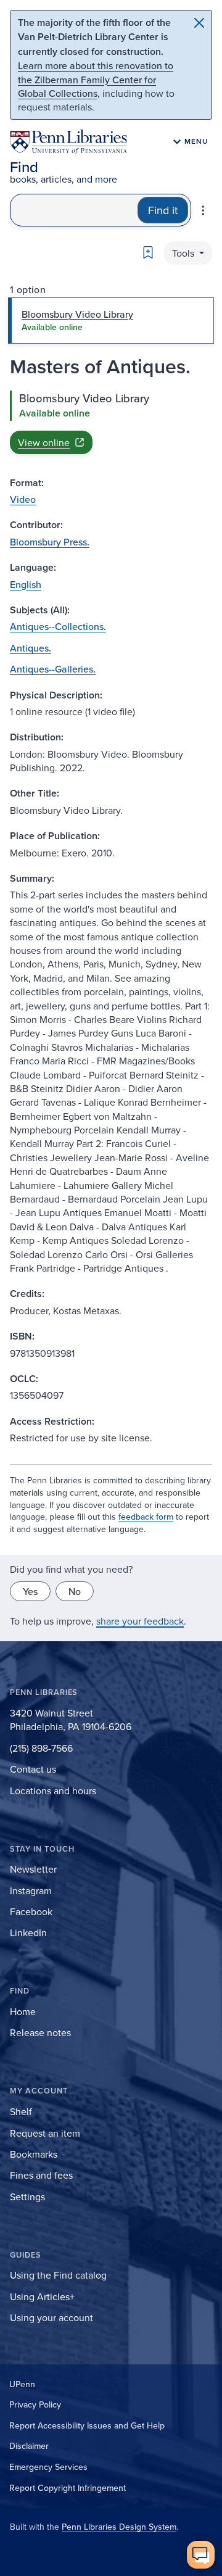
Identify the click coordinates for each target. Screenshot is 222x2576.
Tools (184, 253)
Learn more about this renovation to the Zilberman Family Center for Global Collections (96, 79)
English (26, 584)
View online (44, 442)
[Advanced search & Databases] (203, 210)
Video (23, 499)
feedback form (146, 1517)
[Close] (199, 23)
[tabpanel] (111, 422)
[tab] (111, 320)
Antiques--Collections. (58, 626)
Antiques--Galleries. (53, 669)
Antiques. (31, 648)
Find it (163, 210)
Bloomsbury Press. (50, 542)
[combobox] (74, 210)
